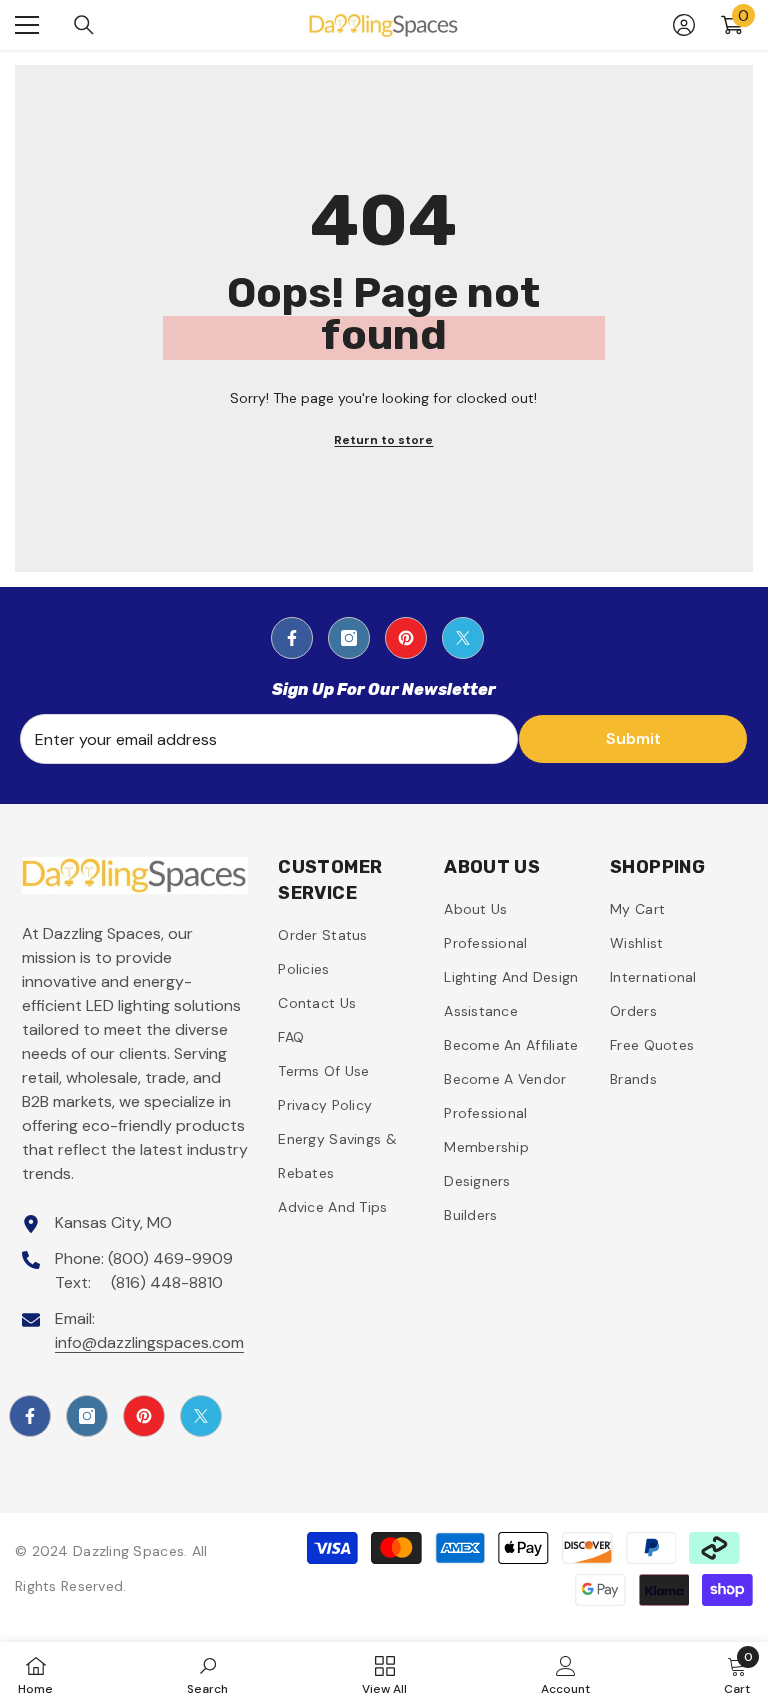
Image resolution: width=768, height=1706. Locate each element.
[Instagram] (349, 638)
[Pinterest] (406, 638)
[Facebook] (292, 638)
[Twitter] (463, 638)
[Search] (84, 25)
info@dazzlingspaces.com (149, 1342)
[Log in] (684, 25)
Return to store (383, 440)
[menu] (27, 25)
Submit (633, 738)
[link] (207, 1674)
